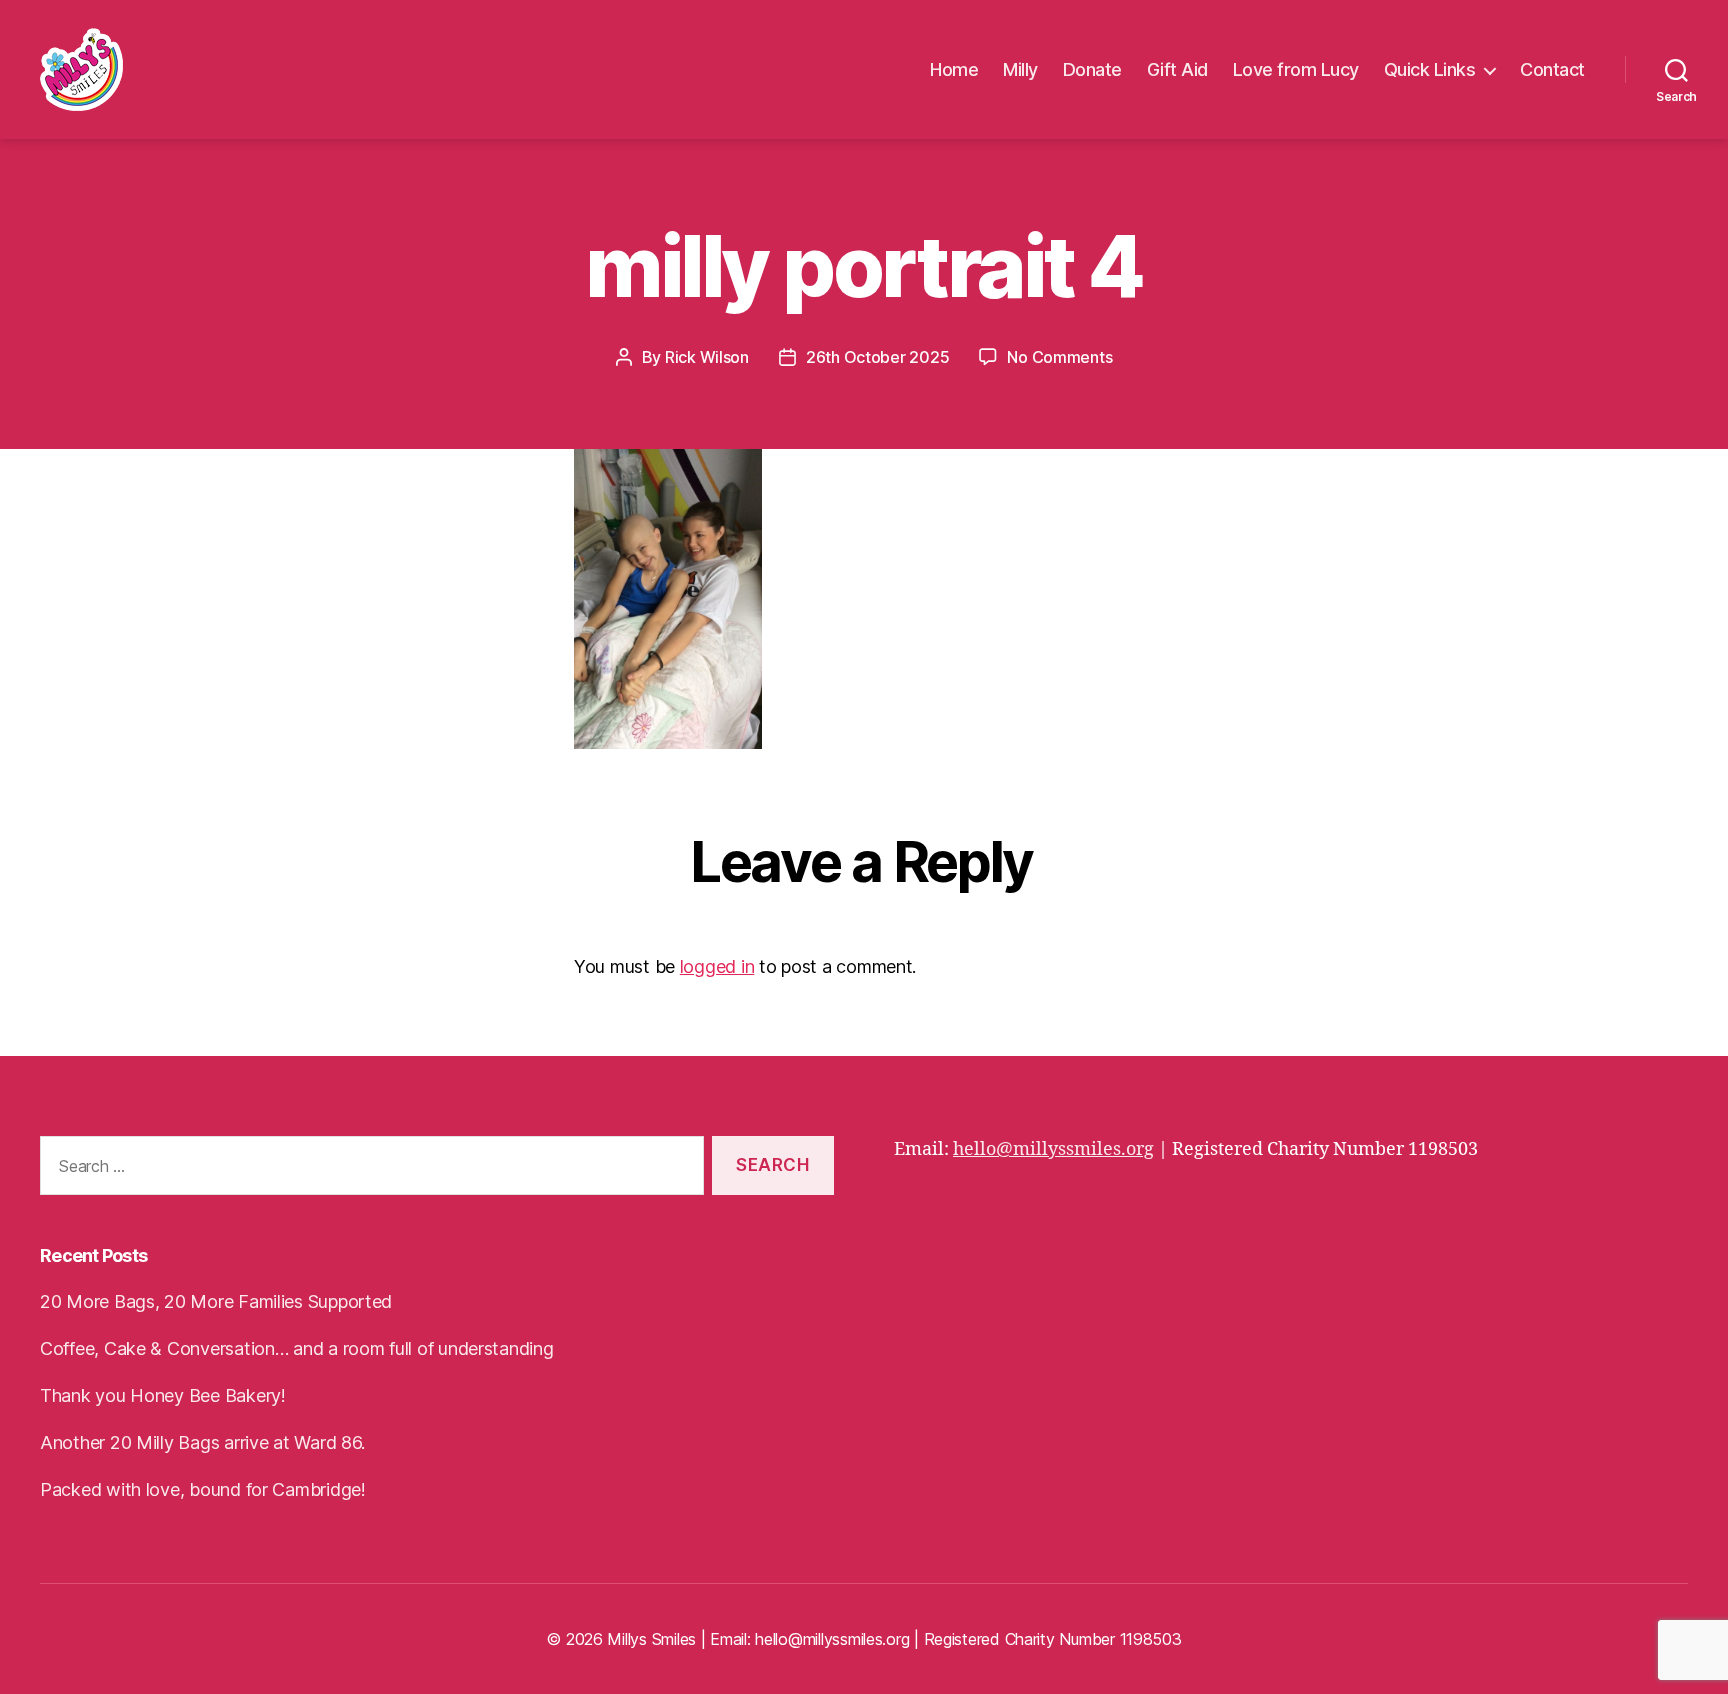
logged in (717, 966)
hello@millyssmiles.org (1053, 1149)
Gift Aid (1177, 69)
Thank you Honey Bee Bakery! (163, 1395)
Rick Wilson (707, 357)
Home (954, 69)
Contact (1552, 69)
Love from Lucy (1296, 69)
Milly (1020, 69)
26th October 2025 (877, 357)
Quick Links (1430, 69)
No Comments (1059, 357)
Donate (1092, 69)
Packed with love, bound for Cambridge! (203, 1489)
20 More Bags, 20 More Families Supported (216, 1301)
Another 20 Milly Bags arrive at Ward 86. (202, 1442)
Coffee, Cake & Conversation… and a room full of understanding (297, 1348)
